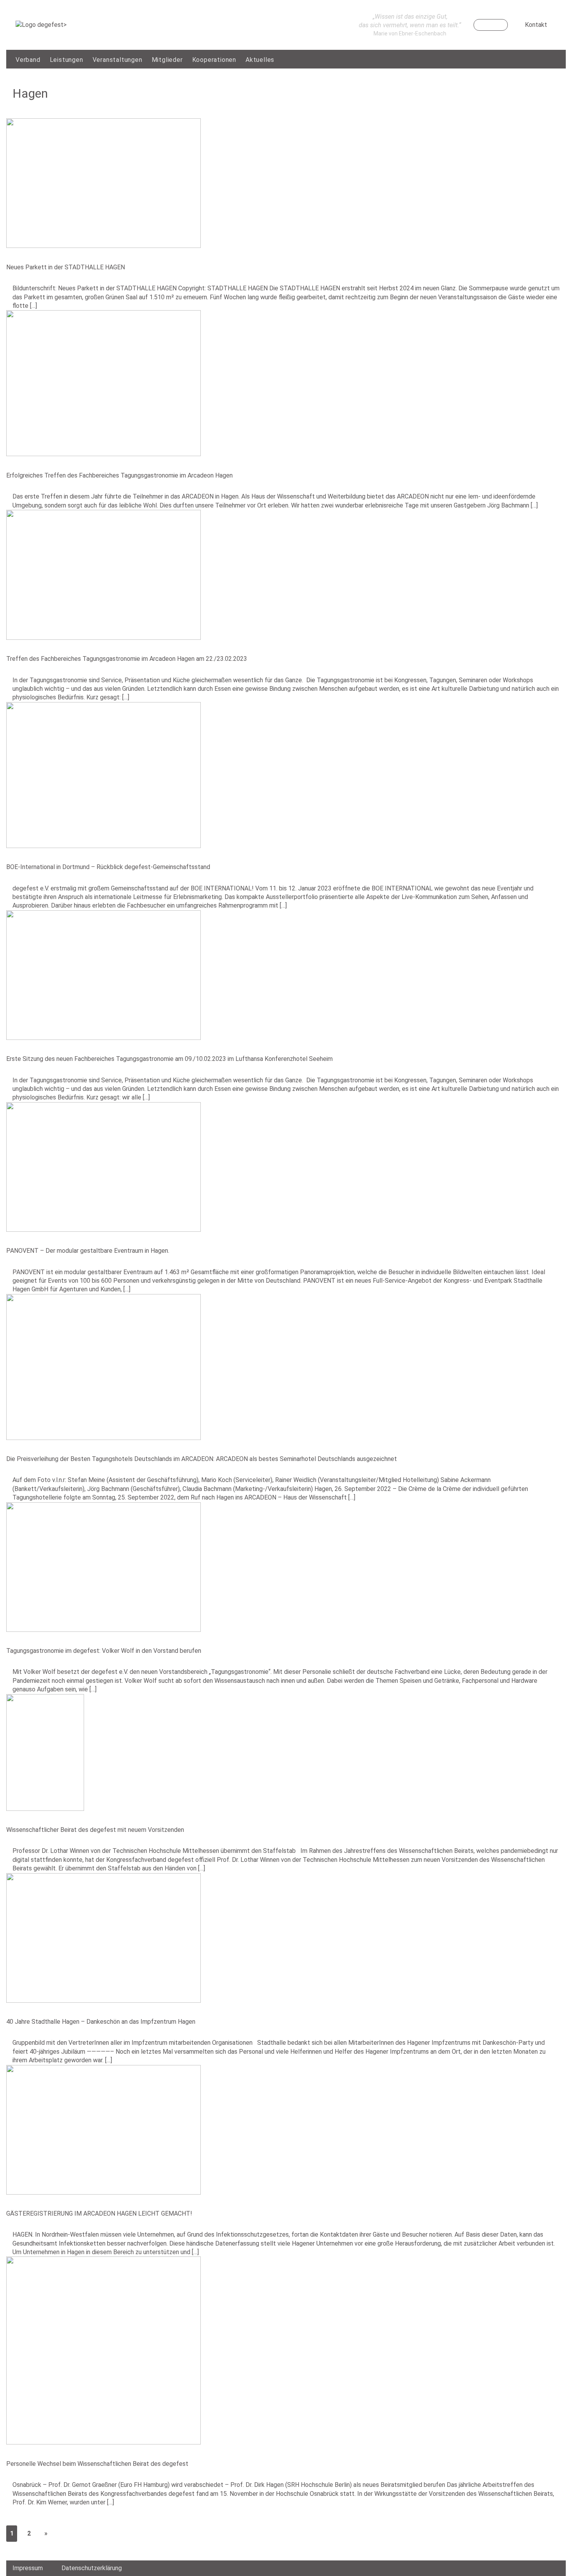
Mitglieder (167, 60)
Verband (28, 60)
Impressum (28, 2568)
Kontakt (536, 25)
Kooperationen (214, 60)
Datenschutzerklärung (92, 2568)
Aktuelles (260, 60)
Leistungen (67, 60)
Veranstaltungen (118, 60)
